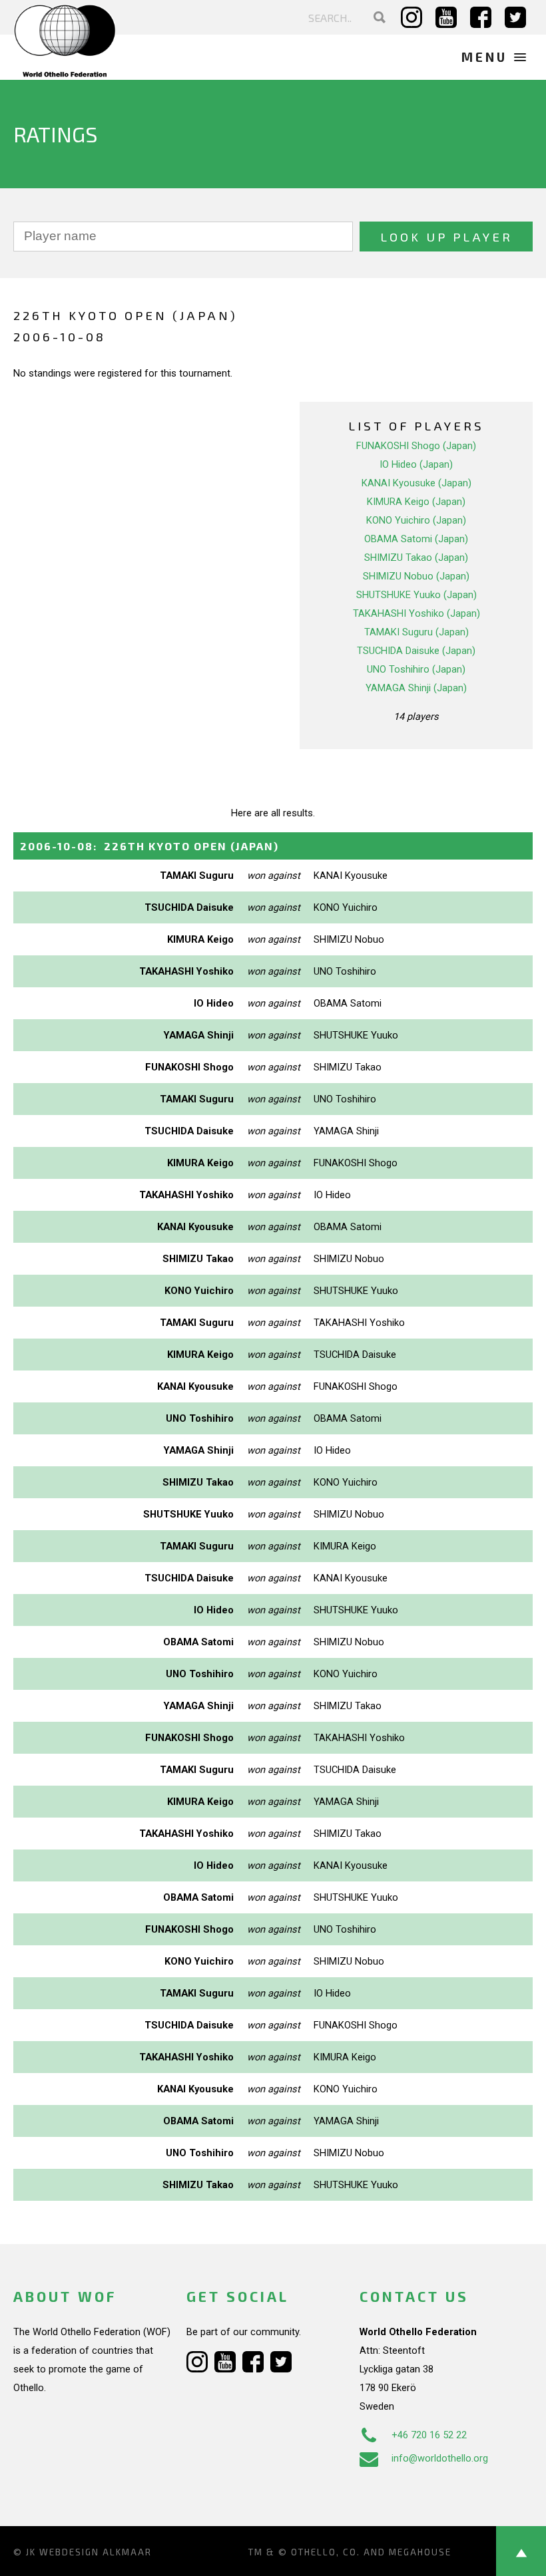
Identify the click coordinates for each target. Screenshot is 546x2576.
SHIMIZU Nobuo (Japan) (416, 576)
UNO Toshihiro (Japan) (416, 669)
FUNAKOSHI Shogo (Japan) (416, 446)
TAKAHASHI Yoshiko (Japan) (416, 613)
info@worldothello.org (440, 2458)
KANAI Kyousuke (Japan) (416, 483)
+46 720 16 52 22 (429, 2435)
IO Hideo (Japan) (416, 464)
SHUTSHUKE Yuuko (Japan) (416, 595)
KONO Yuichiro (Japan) (416, 520)
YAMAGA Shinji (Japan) (416, 688)
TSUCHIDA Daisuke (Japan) (416, 651)
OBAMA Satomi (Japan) (416, 539)
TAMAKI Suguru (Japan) (416, 632)
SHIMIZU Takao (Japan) (416, 558)
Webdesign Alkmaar (96, 2552)
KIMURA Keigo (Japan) (416, 502)
